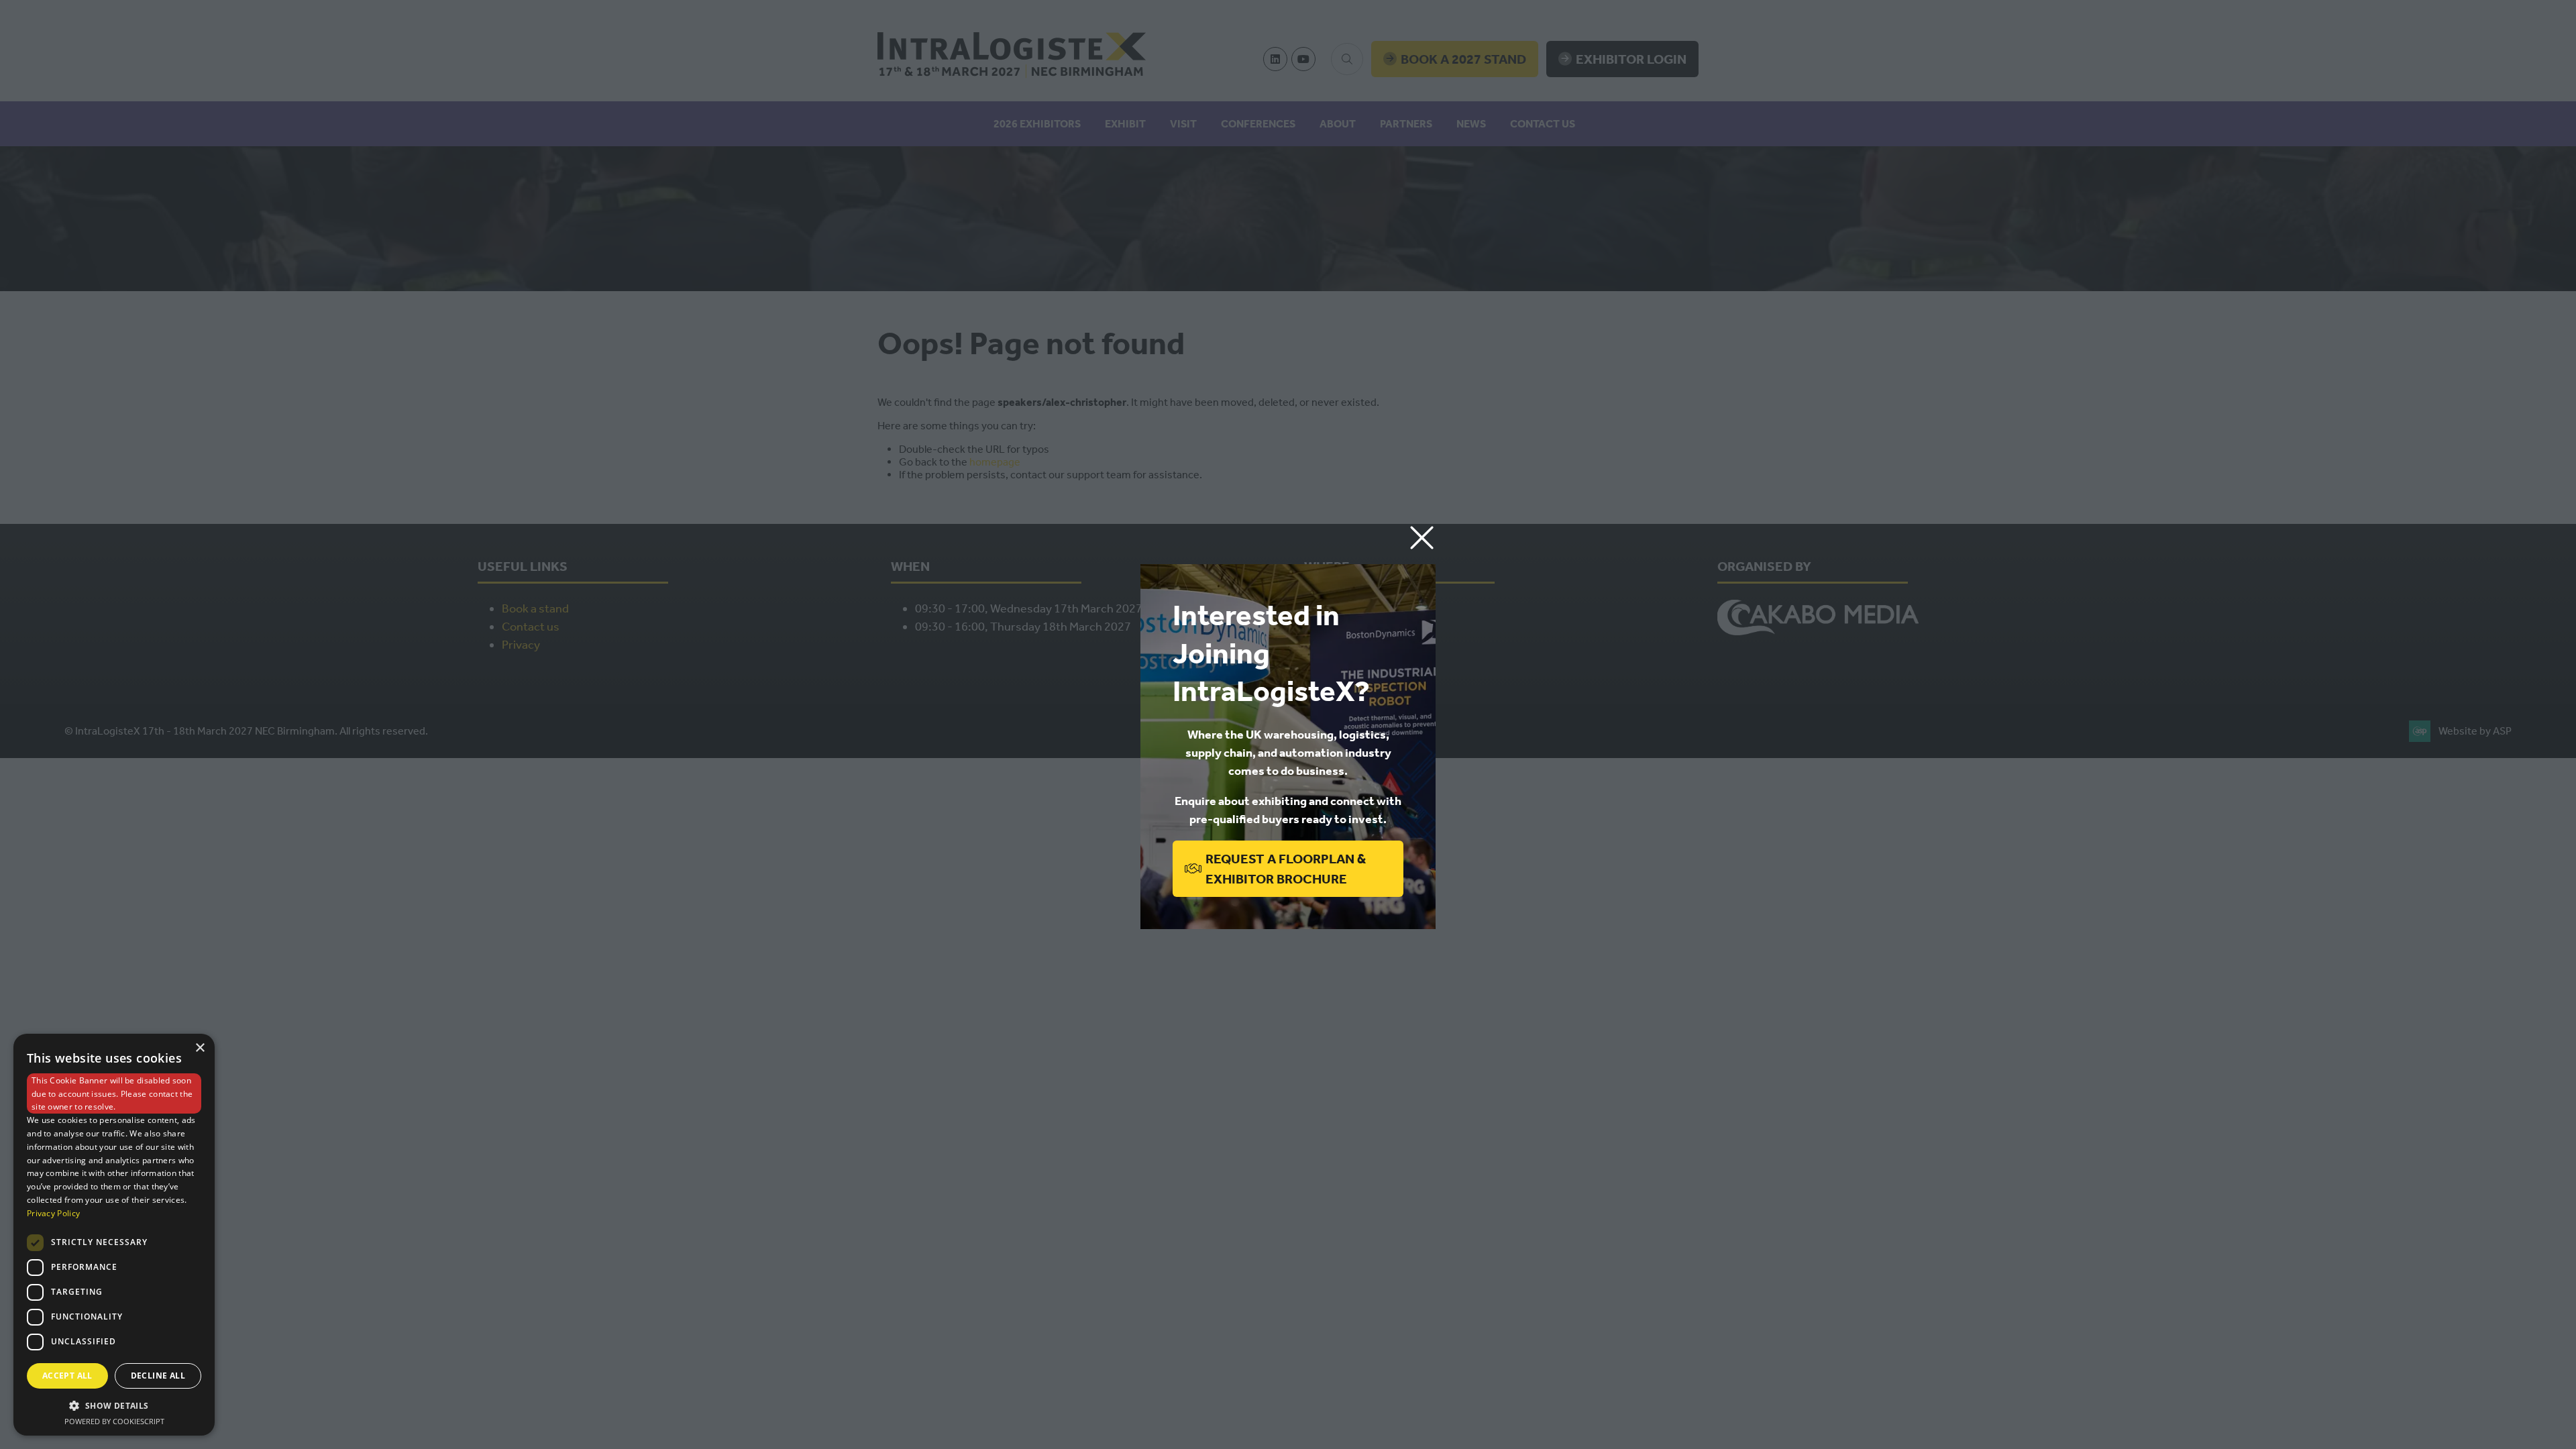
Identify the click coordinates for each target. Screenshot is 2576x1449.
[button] (1422, 538)
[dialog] (114, 1235)
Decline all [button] (158, 1376)
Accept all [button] (67, 1376)
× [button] (200, 1048)
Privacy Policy (53, 1213)
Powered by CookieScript (114, 1421)
